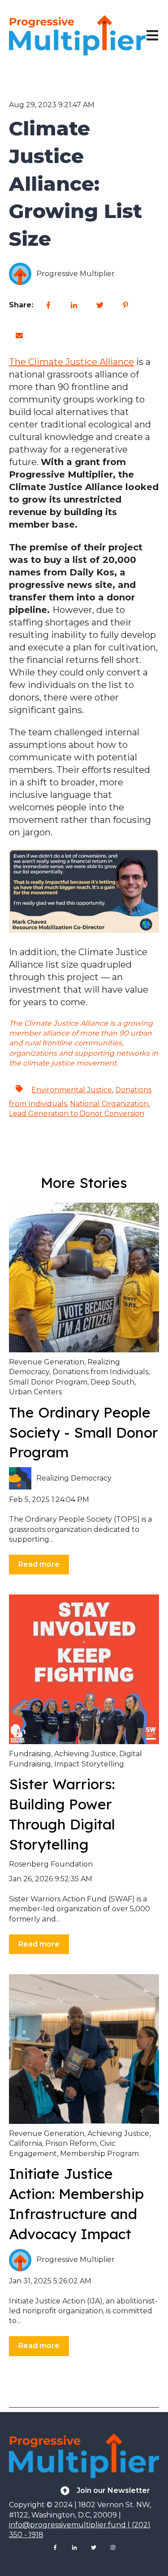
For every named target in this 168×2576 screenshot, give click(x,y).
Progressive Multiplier (75, 274)
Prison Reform (71, 2143)
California (26, 2143)
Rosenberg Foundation (51, 1864)
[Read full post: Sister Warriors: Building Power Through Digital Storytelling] (84, 1669)
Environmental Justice (72, 1090)
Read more (39, 1564)
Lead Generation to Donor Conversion (77, 1114)
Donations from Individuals (100, 1372)
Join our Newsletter (113, 2490)
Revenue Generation (47, 1362)
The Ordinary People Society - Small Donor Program (84, 1432)
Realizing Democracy (74, 1478)
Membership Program (99, 2154)
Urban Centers (35, 1392)
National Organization (109, 1104)
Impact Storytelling (89, 1764)
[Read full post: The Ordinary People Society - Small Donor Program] (84, 1278)
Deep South (112, 1382)
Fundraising (30, 1754)
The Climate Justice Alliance (71, 362)
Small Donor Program (48, 1382)
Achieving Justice (85, 1754)
